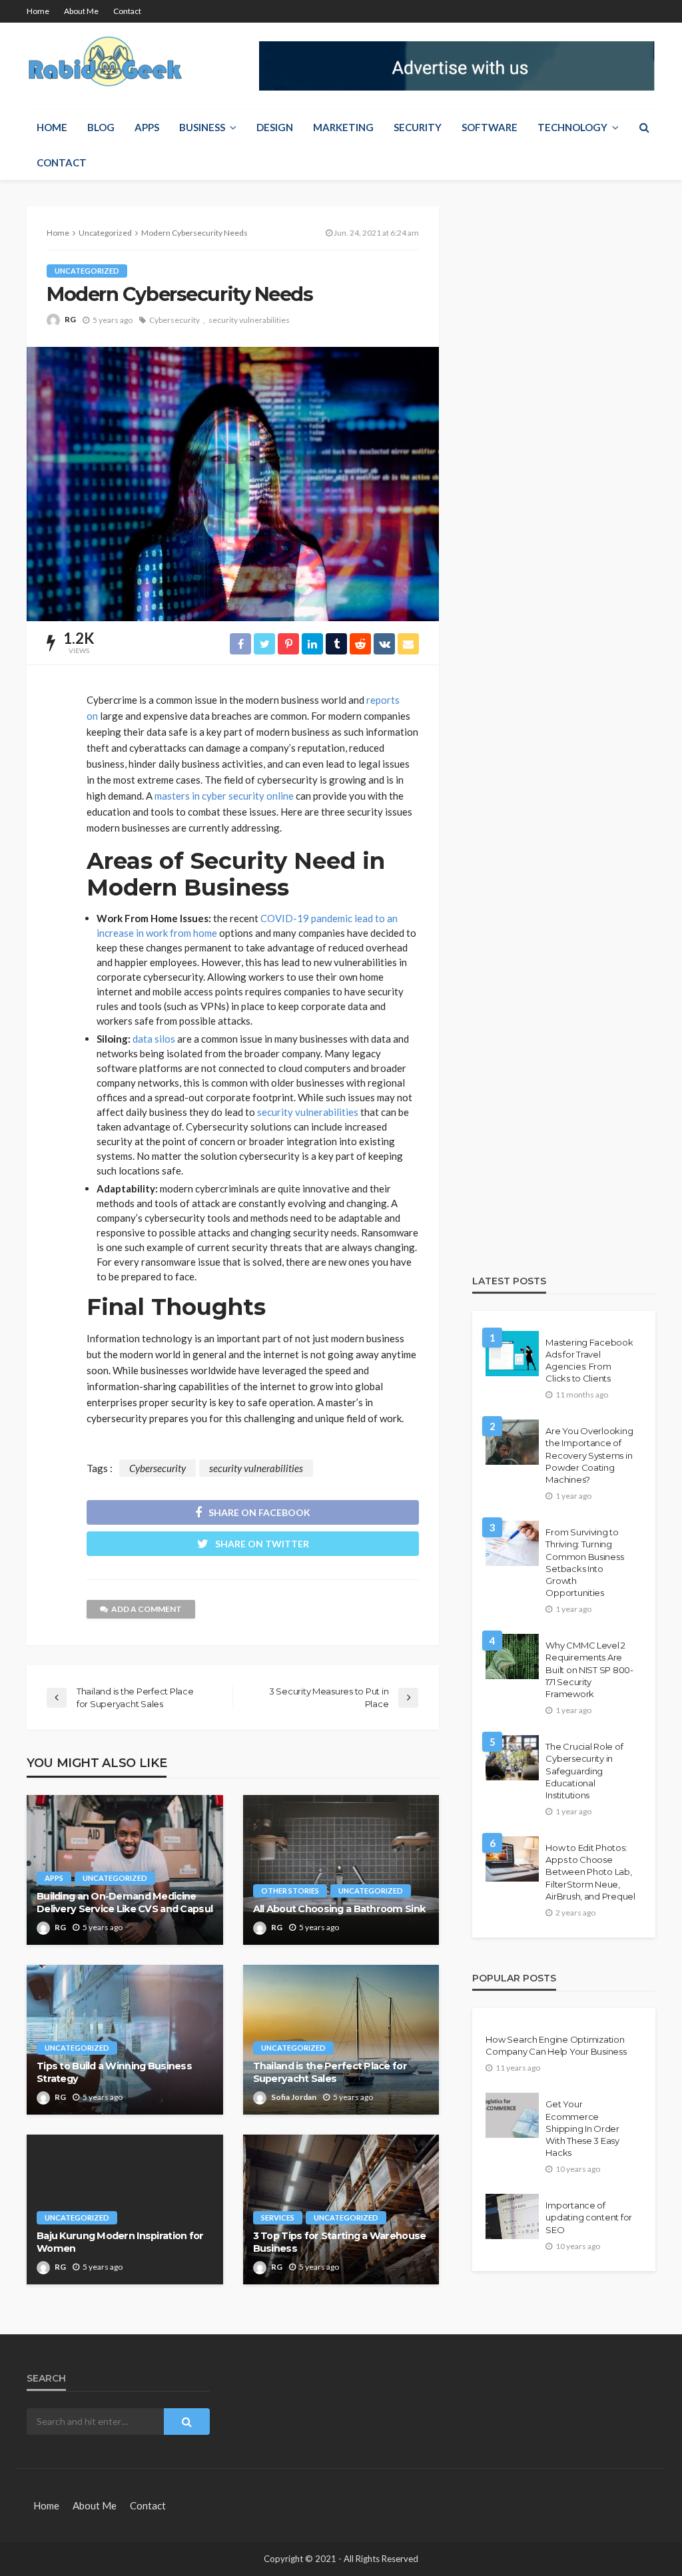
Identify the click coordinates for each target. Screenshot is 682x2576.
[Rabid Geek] (106, 64)
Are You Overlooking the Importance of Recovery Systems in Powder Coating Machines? (589, 1455)
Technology (572, 127)
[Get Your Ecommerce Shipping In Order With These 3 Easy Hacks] (512, 2115)
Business (202, 127)
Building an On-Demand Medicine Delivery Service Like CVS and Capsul (125, 1903)
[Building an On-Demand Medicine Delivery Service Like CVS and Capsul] (125, 1870)
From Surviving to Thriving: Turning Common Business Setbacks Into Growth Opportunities (584, 1562)
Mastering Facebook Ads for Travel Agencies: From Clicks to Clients (589, 1361)
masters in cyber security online (224, 796)
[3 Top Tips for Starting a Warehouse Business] (341, 2209)
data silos (154, 1039)
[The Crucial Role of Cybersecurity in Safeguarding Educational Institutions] (512, 1758)
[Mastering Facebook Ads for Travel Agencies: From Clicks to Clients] (512, 1354)
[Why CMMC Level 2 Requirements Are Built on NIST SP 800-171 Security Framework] (512, 1657)
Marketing (343, 127)
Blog (101, 127)
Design (275, 127)
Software (490, 127)
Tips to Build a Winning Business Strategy (114, 2072)
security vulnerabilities (249, 320)
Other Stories (290, 1891)
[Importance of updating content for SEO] (512, 2216)
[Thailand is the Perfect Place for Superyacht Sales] (341, 2040)
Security (418, 127)
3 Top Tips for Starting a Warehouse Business (340, 2242)
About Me (81, 11)
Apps (147, 127)
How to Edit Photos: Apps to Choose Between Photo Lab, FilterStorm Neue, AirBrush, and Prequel (590, 1872)
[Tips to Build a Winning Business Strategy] (125, 2040)
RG (70, 319)
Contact (127, 11)
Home (38, 11)
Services (278, 2217)
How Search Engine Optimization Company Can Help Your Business (556, 2045)
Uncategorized (87, 271)
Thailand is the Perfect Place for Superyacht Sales (330, 2072)
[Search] (644, 127)
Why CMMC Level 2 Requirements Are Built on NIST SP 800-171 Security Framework (589, 1670)
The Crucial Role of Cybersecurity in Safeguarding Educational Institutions (584, 1771)
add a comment (147, 1609)
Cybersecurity (174, 320)
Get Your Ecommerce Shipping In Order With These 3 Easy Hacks (582, 2128)
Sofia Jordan (294, 2097)
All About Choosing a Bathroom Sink (339, 1909)
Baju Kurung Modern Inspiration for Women (120, 2242)
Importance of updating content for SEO (589, 2217)
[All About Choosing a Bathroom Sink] (341, 1870)
